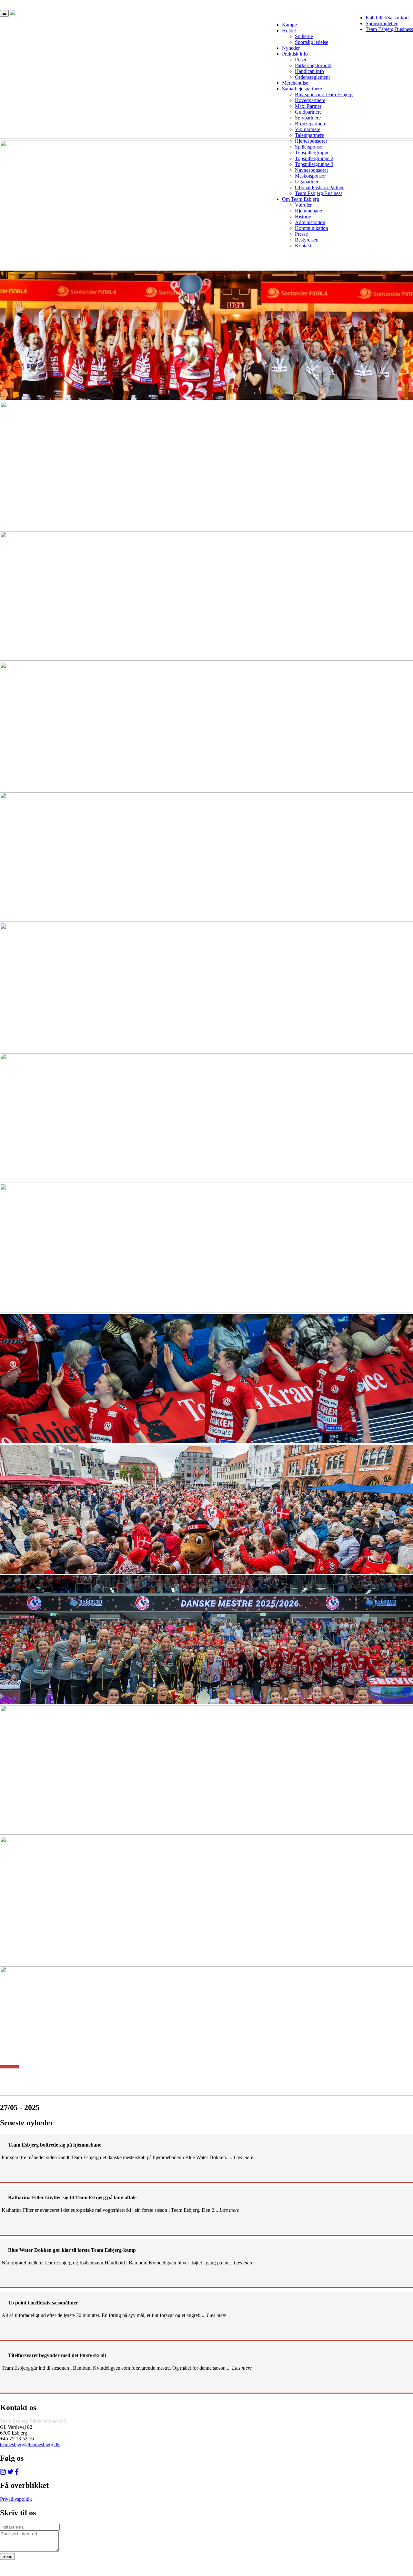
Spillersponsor (309, 147)
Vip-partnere (308, 129)
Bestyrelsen (307, 240)
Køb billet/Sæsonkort (387, 18)
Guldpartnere (308, 112)
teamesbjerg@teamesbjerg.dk (30, 2444)
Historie (303, 216)
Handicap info (309, 71)
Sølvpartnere (308, 118)
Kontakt (303, 246)
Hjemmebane (308, 211)
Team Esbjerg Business (389, 29)
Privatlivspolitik (16, 2499)
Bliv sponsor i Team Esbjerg (324, 94)
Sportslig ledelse (312, 42)
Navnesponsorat (311, 170)
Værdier (303, 205)
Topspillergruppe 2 (314, 158)
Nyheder (291, 48)
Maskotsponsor (310, 176)
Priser (301, 60)
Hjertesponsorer (311, 141)
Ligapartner (307, 182)
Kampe (289, 25)
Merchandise (295, 83)
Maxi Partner (308, 106)
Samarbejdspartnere (302, 89)
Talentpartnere (309, 135)
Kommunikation (312, 228)
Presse (301, 234)
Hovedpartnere (310, 100)
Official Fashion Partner (319, 187)
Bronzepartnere (311, 124)
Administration (310, 222)
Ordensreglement (312, 77)
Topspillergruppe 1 (314, 153)
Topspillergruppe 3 (314, 164)
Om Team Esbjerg (301, 199)
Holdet (289, 31)
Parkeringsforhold (313, 65)
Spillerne (304, 36)
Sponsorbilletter (382, 23)
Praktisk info (295, 54)
